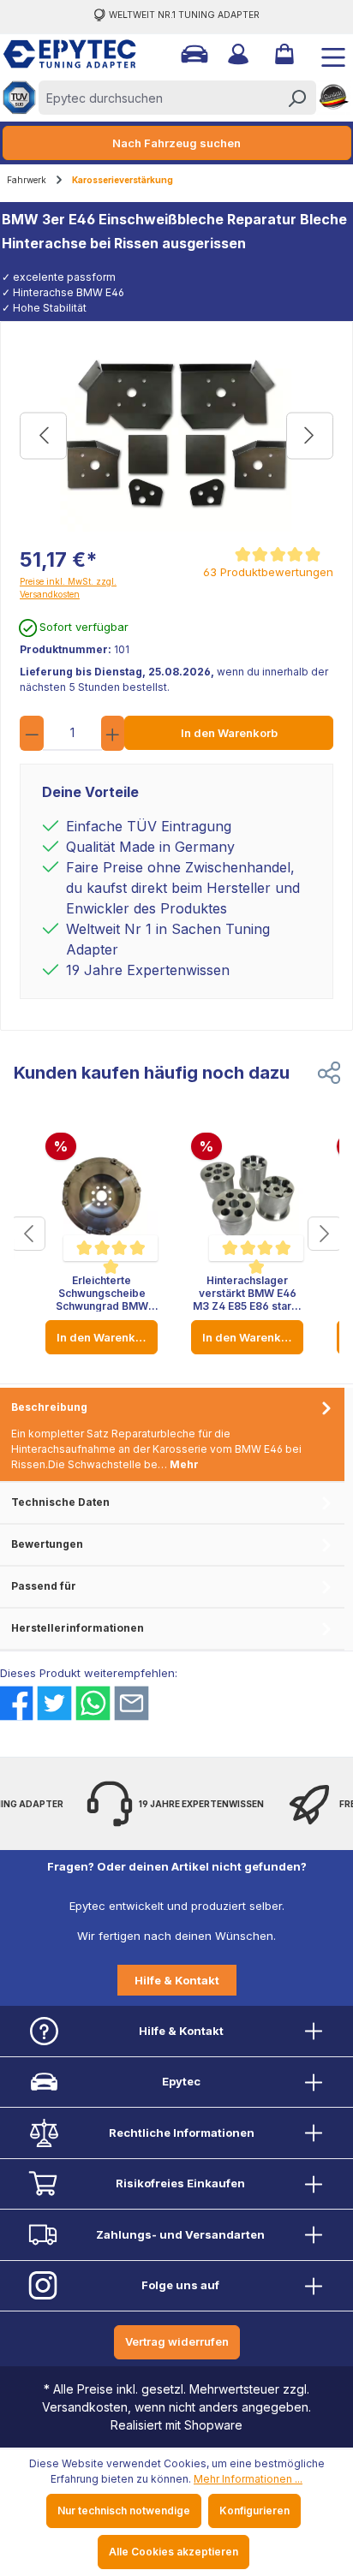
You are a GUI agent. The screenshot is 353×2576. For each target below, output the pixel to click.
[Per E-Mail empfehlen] (132, 1703)
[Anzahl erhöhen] (113, 733)
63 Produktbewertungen (268, 572)
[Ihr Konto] (236, 54)
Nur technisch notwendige (124, 2511)
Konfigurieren (254, 2511)
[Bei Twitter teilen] (54, 1703)
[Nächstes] (310, 435)
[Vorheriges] (43, 435)
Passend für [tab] (44, 1586)
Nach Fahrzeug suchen (176, 143)
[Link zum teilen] (329, 1073)
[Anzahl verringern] (32, 733)
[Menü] (326, 54)
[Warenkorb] (283, 54)
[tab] (172, 1435)
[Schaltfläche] (28, 1234)
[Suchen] (296, 98)
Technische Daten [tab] (60, 1502)
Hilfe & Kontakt (177, 1980)
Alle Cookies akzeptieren (174, 2552)
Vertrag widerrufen (177, 2341)
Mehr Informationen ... (248, 2479)
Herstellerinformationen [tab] (78, 1628)
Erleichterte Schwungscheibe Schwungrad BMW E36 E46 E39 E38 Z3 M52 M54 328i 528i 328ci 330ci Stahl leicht (102, 1293)
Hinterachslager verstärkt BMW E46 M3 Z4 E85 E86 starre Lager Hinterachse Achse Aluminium (248, 1293)
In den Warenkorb (229, 733)
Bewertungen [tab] (47, 1544)
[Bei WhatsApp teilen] (93, 1703)
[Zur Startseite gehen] (61, 54)
